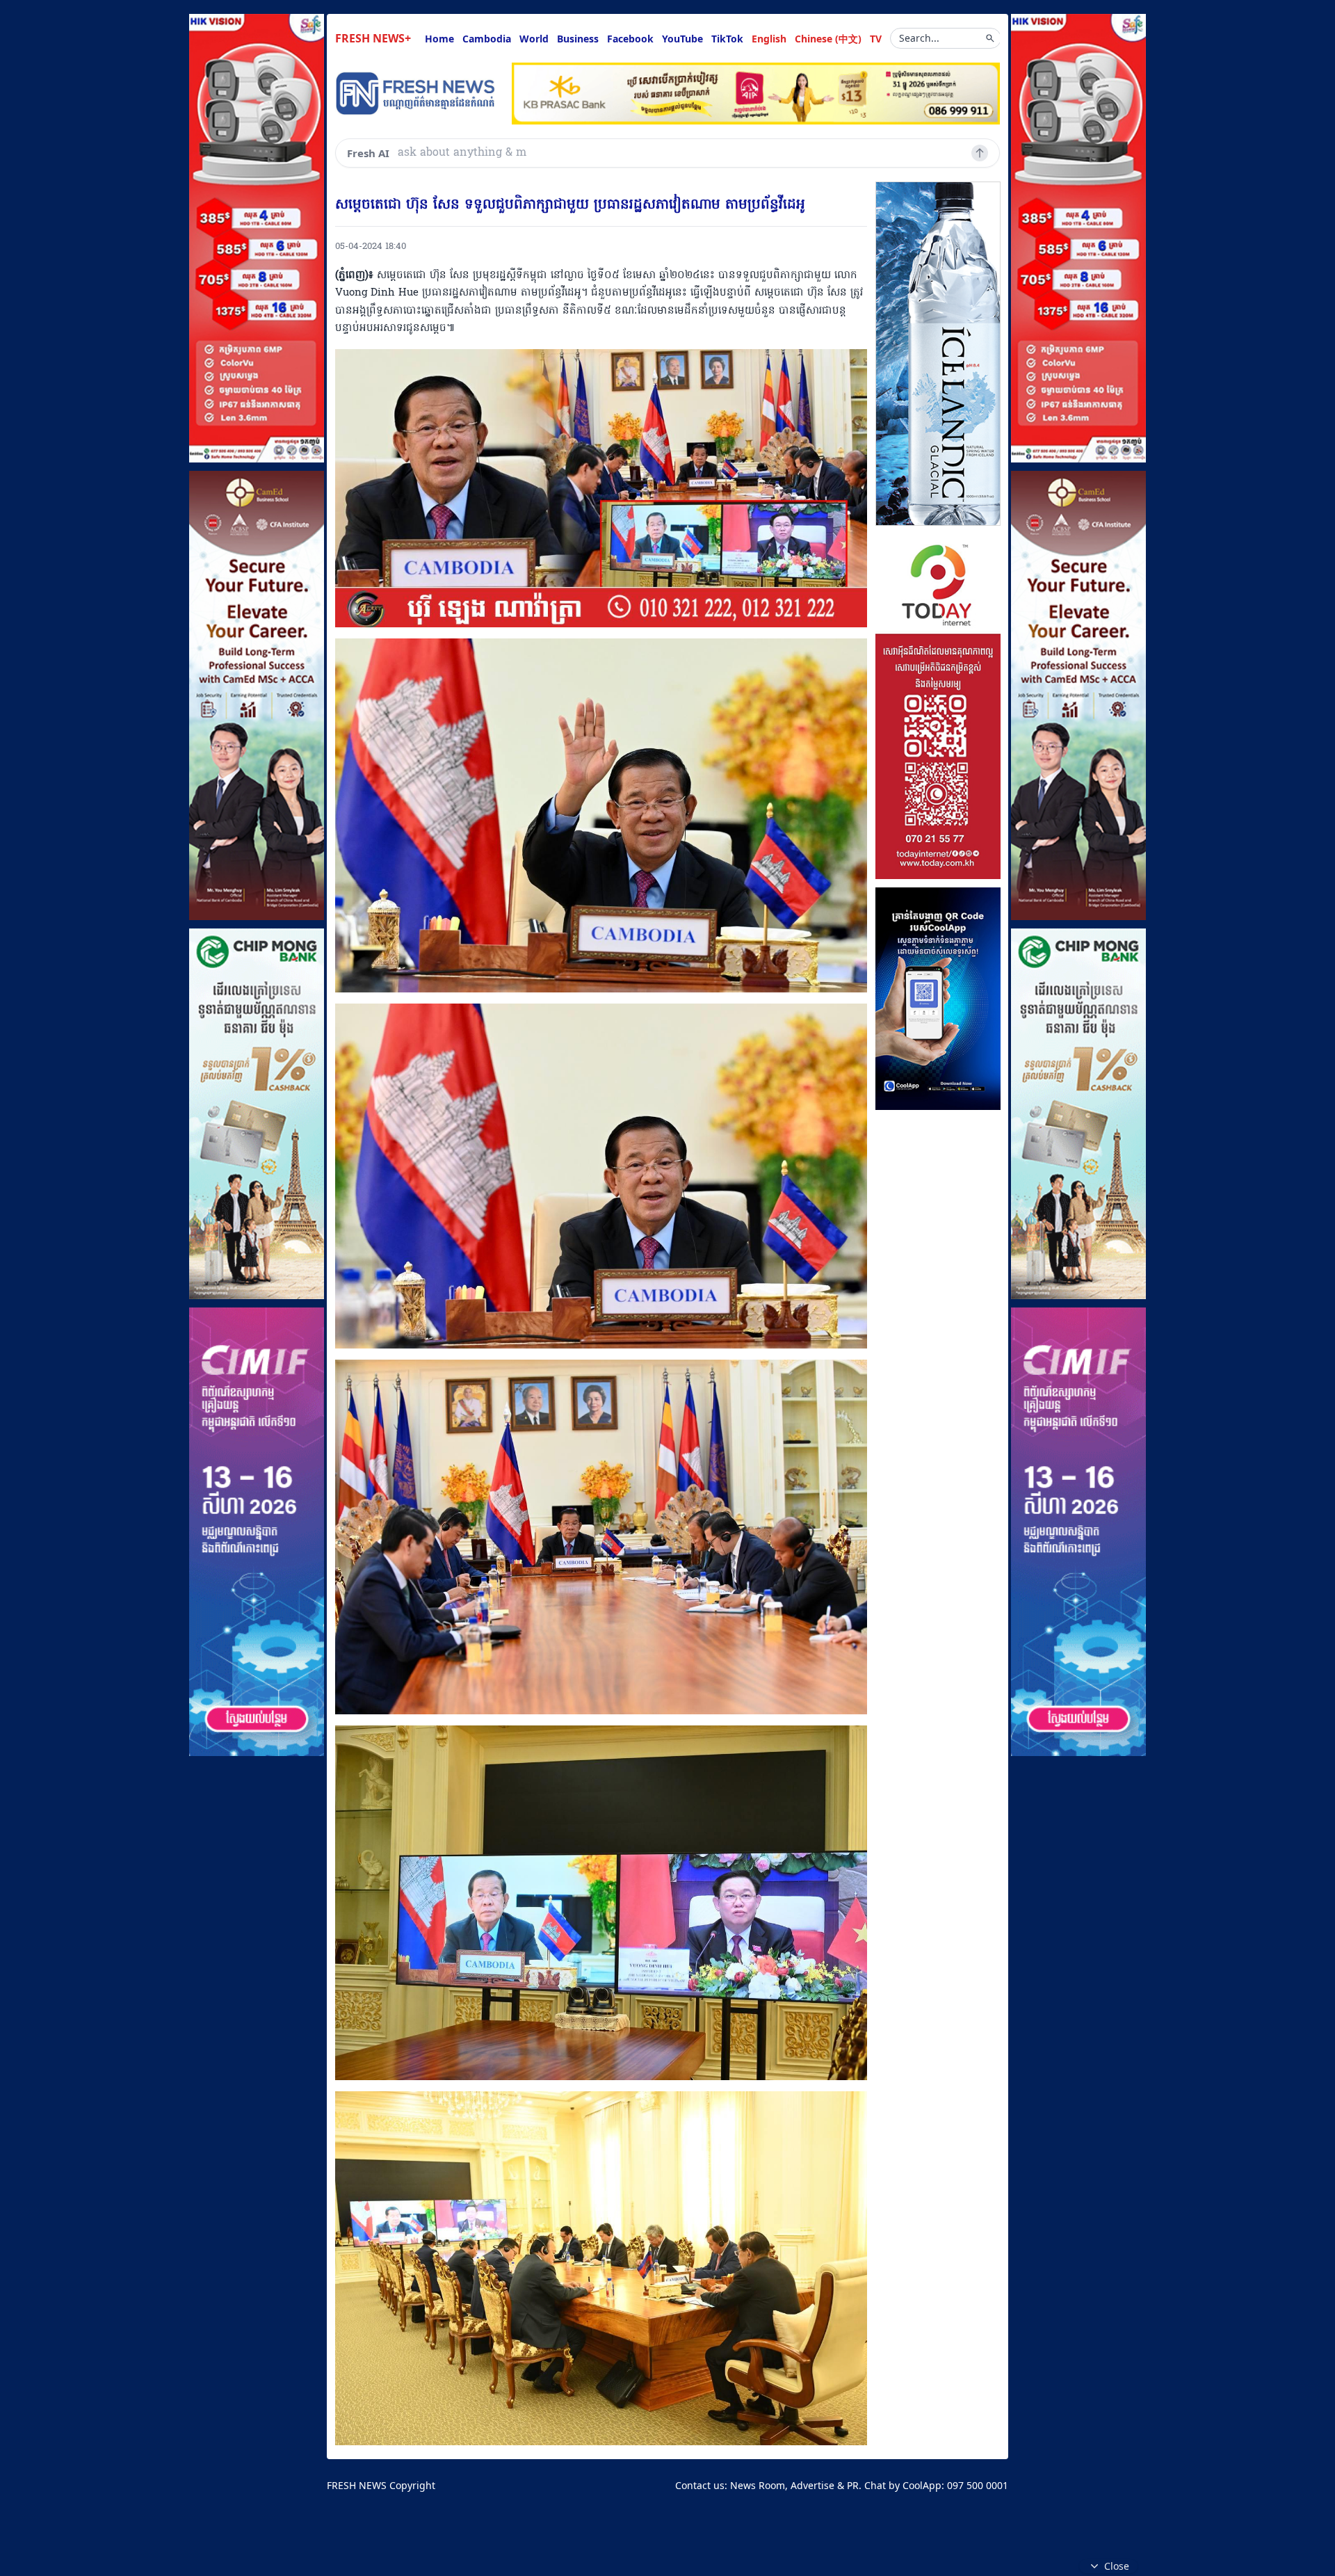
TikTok (727, 39)
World (534, 39)
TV (876, 39)
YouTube (682, 39)
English (769, 39)
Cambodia (487, 39)
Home (439, 39)
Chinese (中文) (828, 39)
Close (1117, 2566)
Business (578, 39)
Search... (919, 38)
